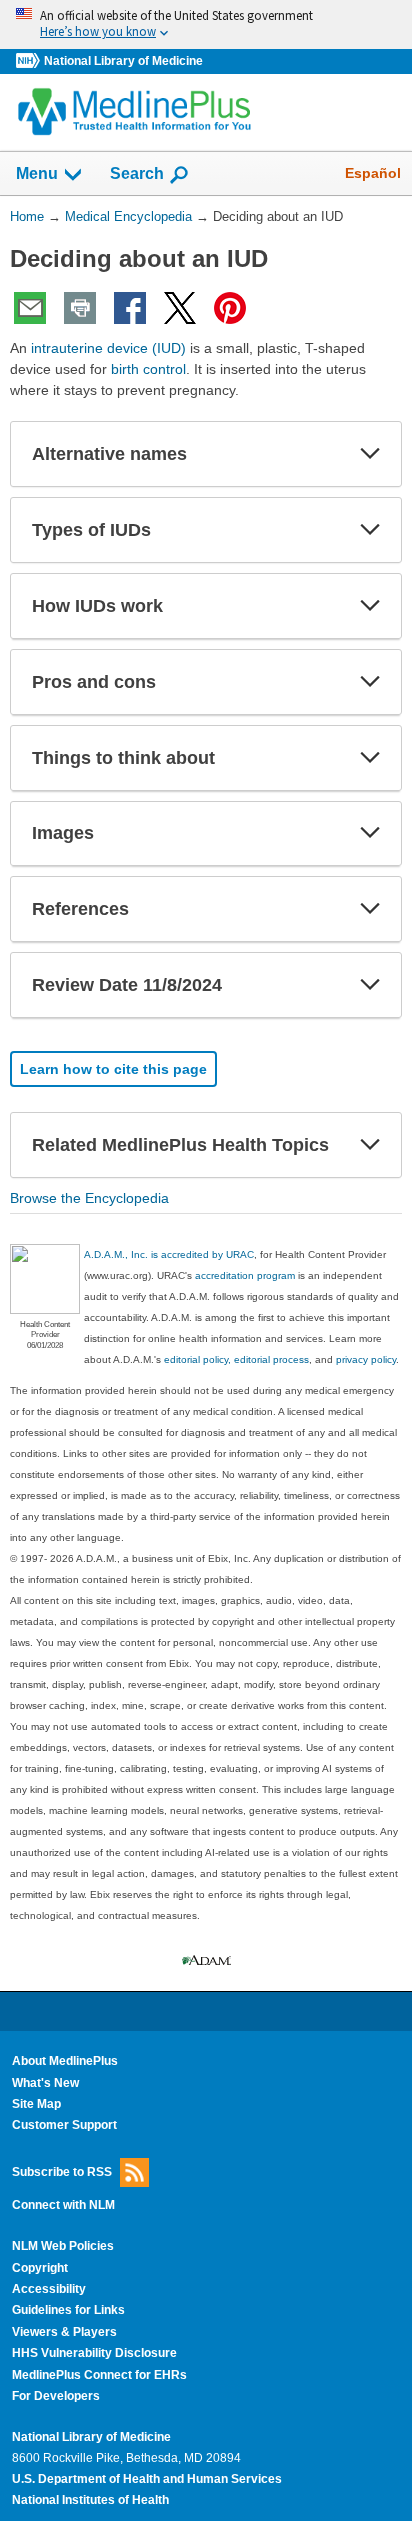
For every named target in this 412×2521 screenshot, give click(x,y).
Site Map (36, 2104)
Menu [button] (37, 173)
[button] (370, 454)
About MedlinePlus (65, 2061)
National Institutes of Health (90, 2500)
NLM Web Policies (63, 2246)
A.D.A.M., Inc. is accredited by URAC (169, 1254)
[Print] (80, 308)
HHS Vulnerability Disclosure (94, 2353)
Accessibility (49, 2289)
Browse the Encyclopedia (89, 1198)
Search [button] (137, 173)
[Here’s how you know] (206, 24)
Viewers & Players (64, 2332)
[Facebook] (130, 308)
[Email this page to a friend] (30, 308)
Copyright (40, 2268)
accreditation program (245, 1275)
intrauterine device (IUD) (108, 348)
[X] (180, 308)
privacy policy (366, 1359)
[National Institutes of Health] (30, 61)
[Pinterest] (230, 308)
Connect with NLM (63, 2205)
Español (373, 173)
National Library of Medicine (123, 61)
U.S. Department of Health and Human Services (147, 2479)
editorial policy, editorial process (236, 1359)
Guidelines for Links (68, 2310)
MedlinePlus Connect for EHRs (99, 2375)
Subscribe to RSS (62, 2172)
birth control (148, 369)
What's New (45, 2083)
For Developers (56, 2396)
